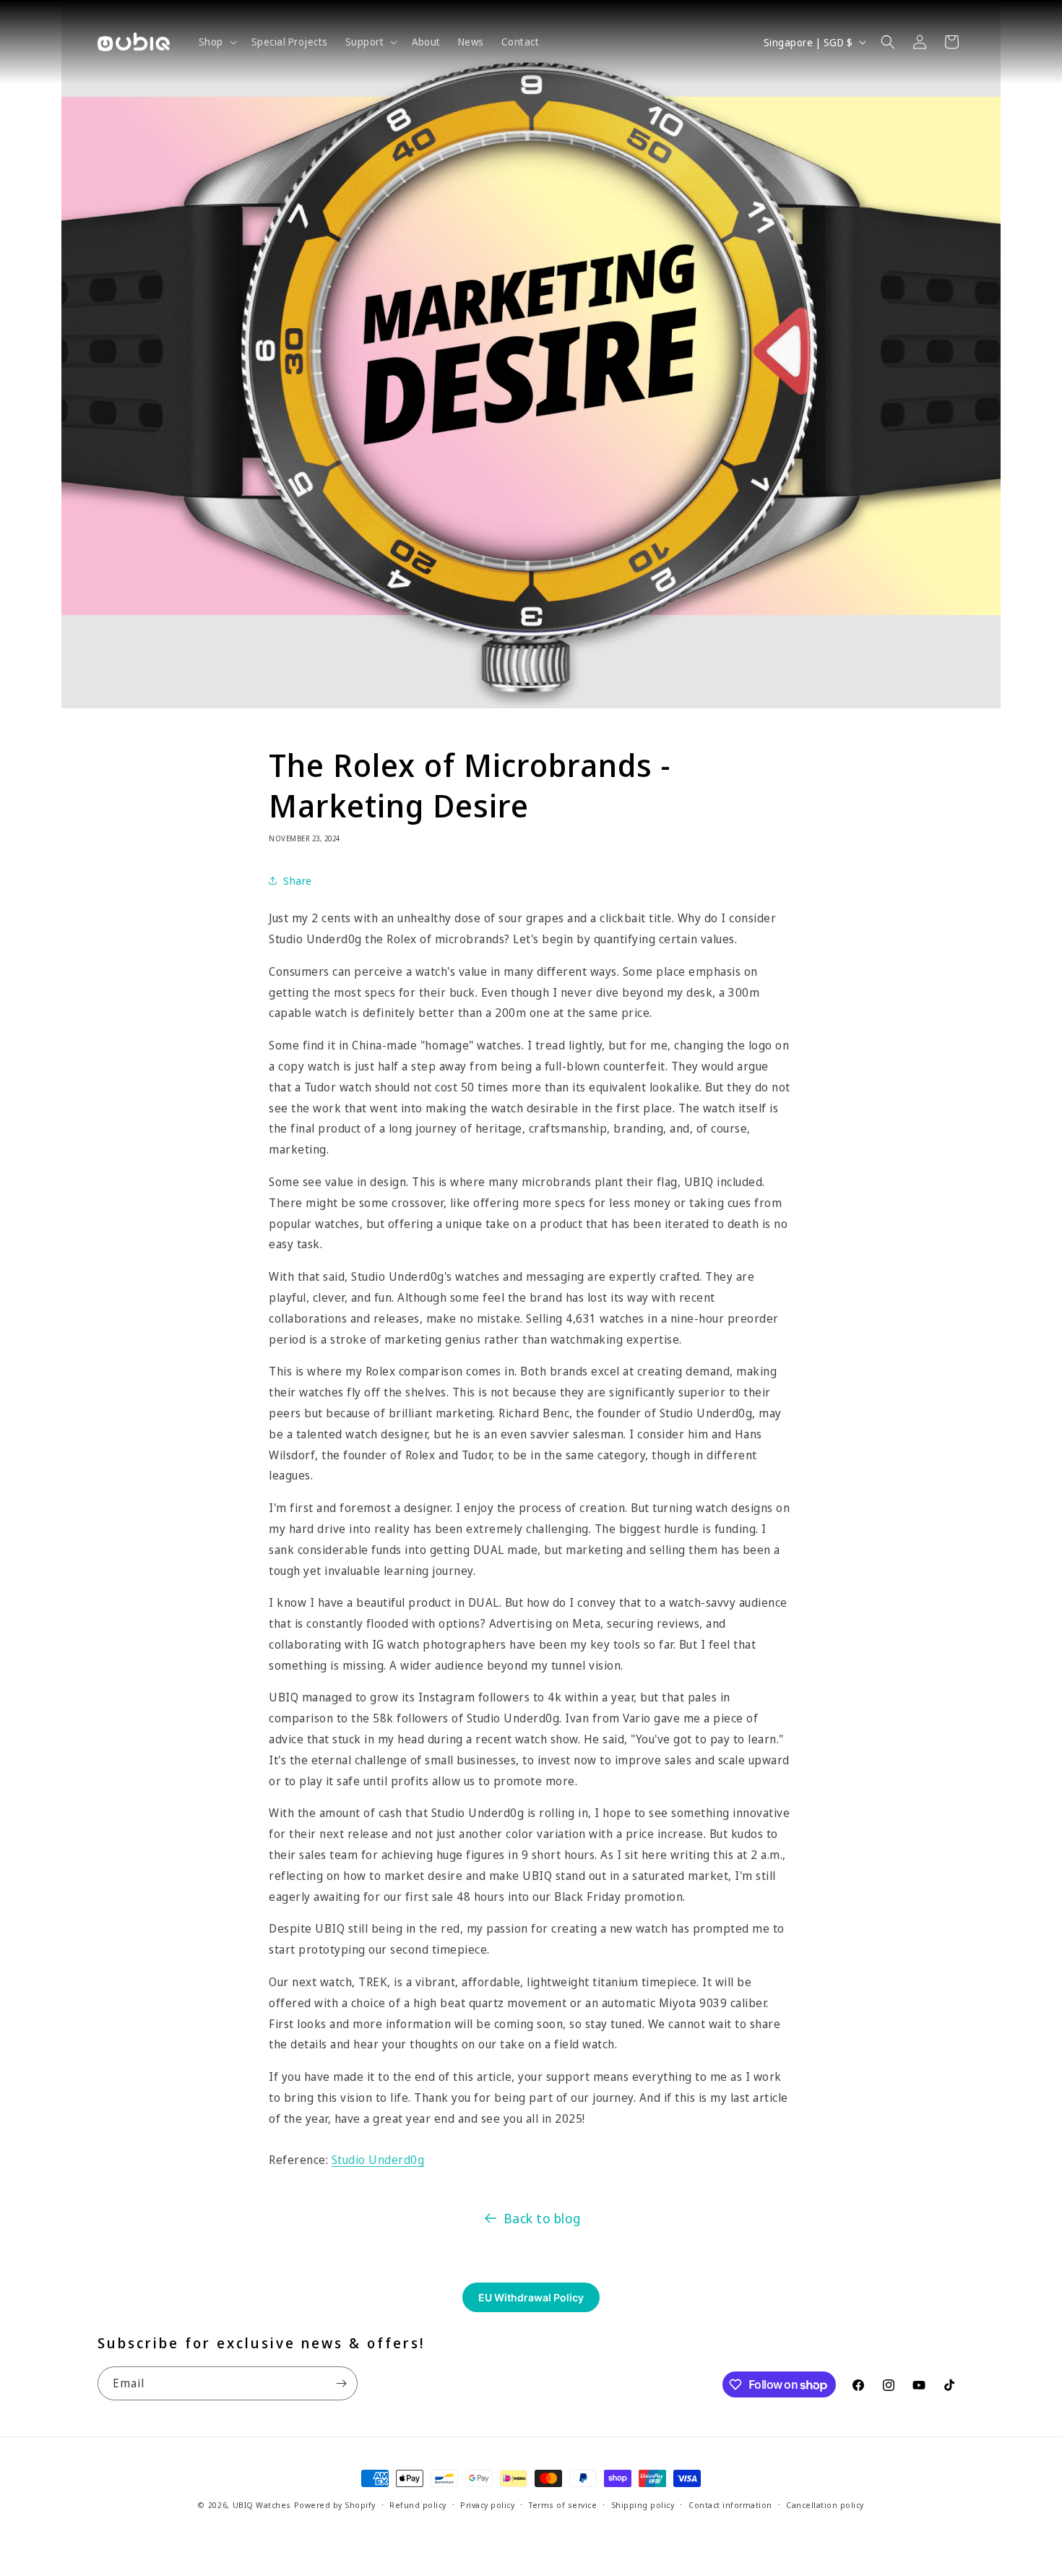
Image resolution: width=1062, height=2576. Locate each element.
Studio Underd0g (378, 2160)
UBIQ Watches (262, 2505)
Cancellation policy (825, 2505)
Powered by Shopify (335, 2505)
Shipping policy (643, 2505)
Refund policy (418, 2505)
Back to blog (542, 2218)
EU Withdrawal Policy (531, 2297)
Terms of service (563, 2505)
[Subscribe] (341, 2383)
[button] (216, 42)
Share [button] (298, 881)
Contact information (730, 2505)
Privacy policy (487, 2505)
